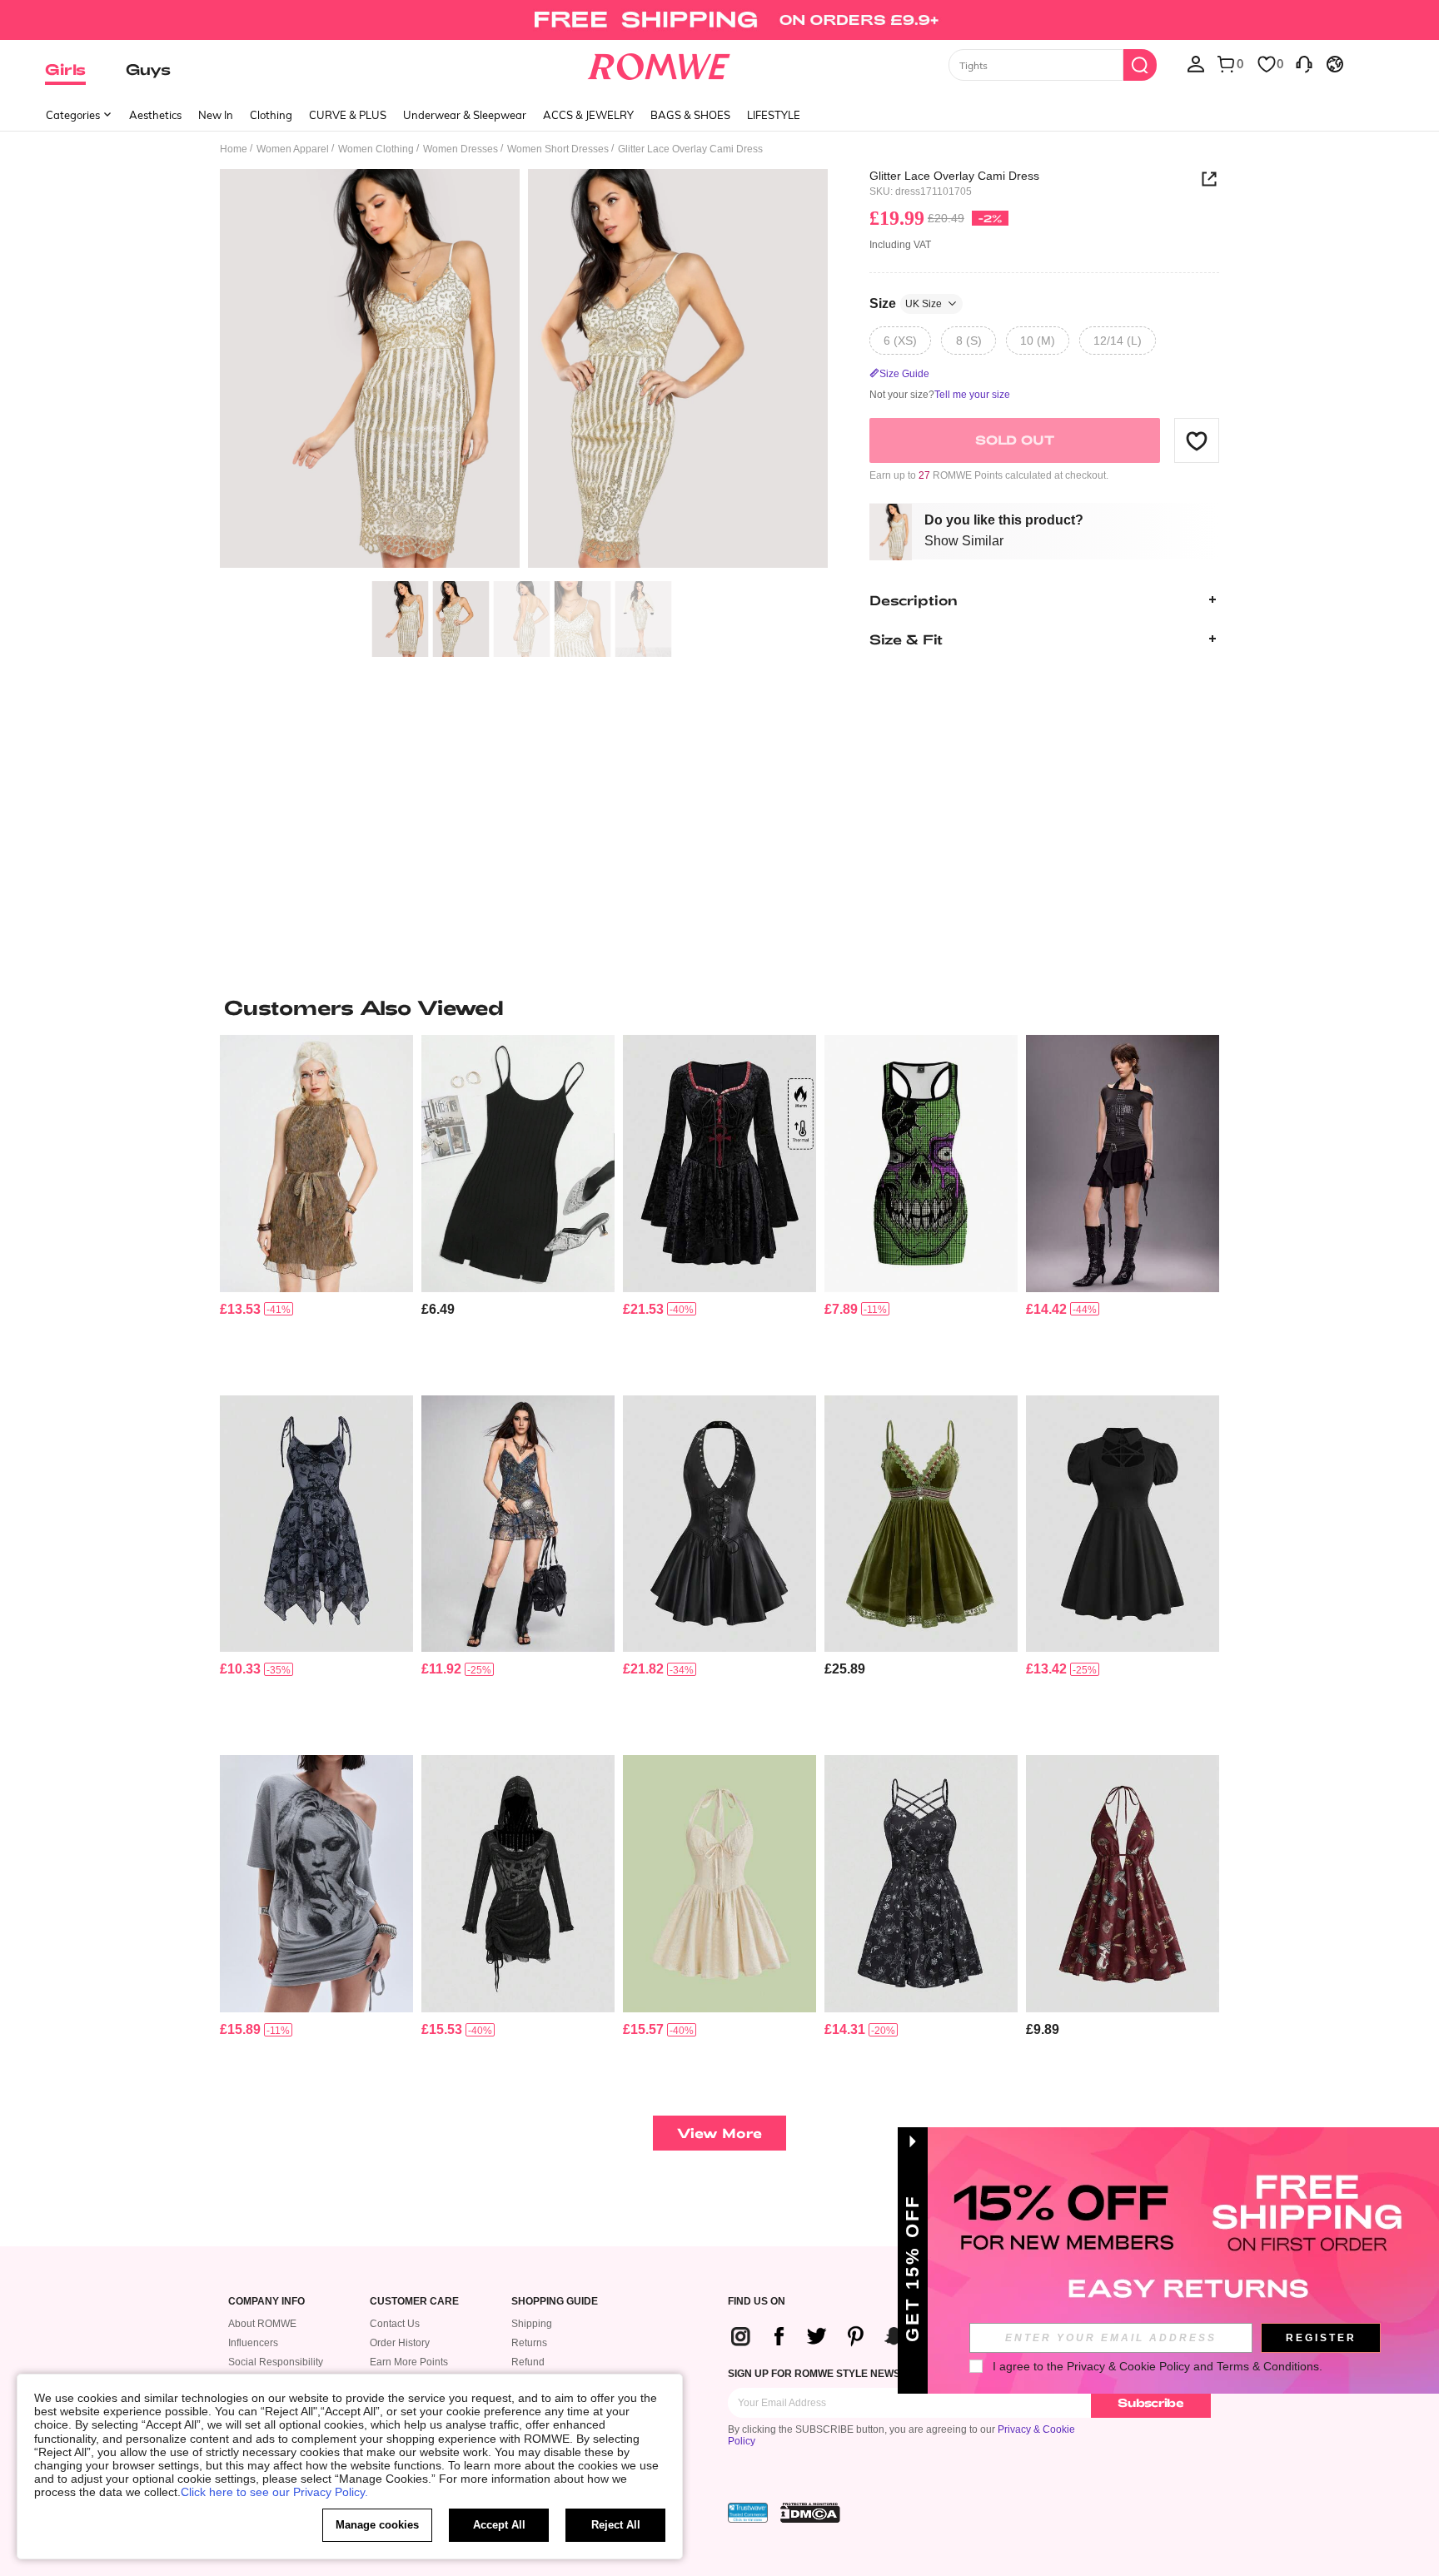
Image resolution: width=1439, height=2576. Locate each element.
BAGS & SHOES (690, 115)
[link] (719, 20)
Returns (529, 2343)
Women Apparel (293, 149)
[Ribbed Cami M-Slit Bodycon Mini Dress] (518, 1164)
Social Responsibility (276, 2362)
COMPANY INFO (266, 2302)
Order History (400, 2343)
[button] (1197, 440)
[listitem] (316, 1208)
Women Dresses (461, 149)
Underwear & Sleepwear (465, 115)
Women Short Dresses (558, 149)
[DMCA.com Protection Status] (810, 2513)
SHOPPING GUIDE (555, 2302)
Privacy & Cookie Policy (1128, 2366)
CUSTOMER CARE (414, 2302)
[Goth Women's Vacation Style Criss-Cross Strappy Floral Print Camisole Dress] (921, 1884)
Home (234, 149)
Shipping (532, 2324)
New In (216, 115)
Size (906, 303)
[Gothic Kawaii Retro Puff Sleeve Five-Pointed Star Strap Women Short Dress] (1123, 1524)
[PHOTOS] (524, 371)
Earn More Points (409, 2362)
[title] (719, 1007)
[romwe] (659, 63)
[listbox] (1196, 63)
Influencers (253, 2343)
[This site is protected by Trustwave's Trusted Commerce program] (748, 2513)
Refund (528, 2362)
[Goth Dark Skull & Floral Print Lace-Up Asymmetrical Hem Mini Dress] (316, 1524)
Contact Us (395, 2324)
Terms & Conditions (1268, 2366)
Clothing (271, 115)
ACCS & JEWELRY (588, 115)
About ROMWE (262, 2324)
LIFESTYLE (774, 115)
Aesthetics (155, 115)
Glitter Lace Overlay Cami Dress (954, 176)
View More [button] (719, 2133)
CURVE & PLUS (348, 115)
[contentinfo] (240, 1309)
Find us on (757, 2302)
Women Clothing (376, 149)
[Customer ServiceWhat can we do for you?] (1304, 63)
